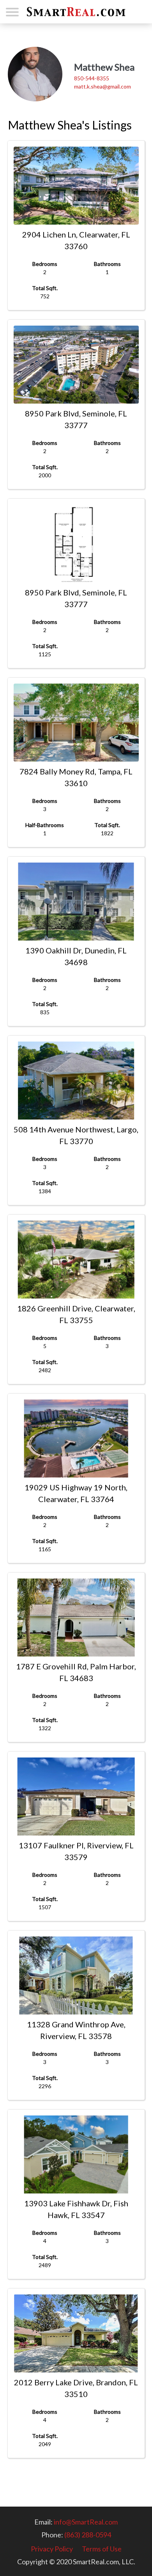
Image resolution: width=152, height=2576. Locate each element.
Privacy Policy (52, 2549)
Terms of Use (102, 2549)
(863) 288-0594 (88, 2535)
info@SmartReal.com (86, 2522)
